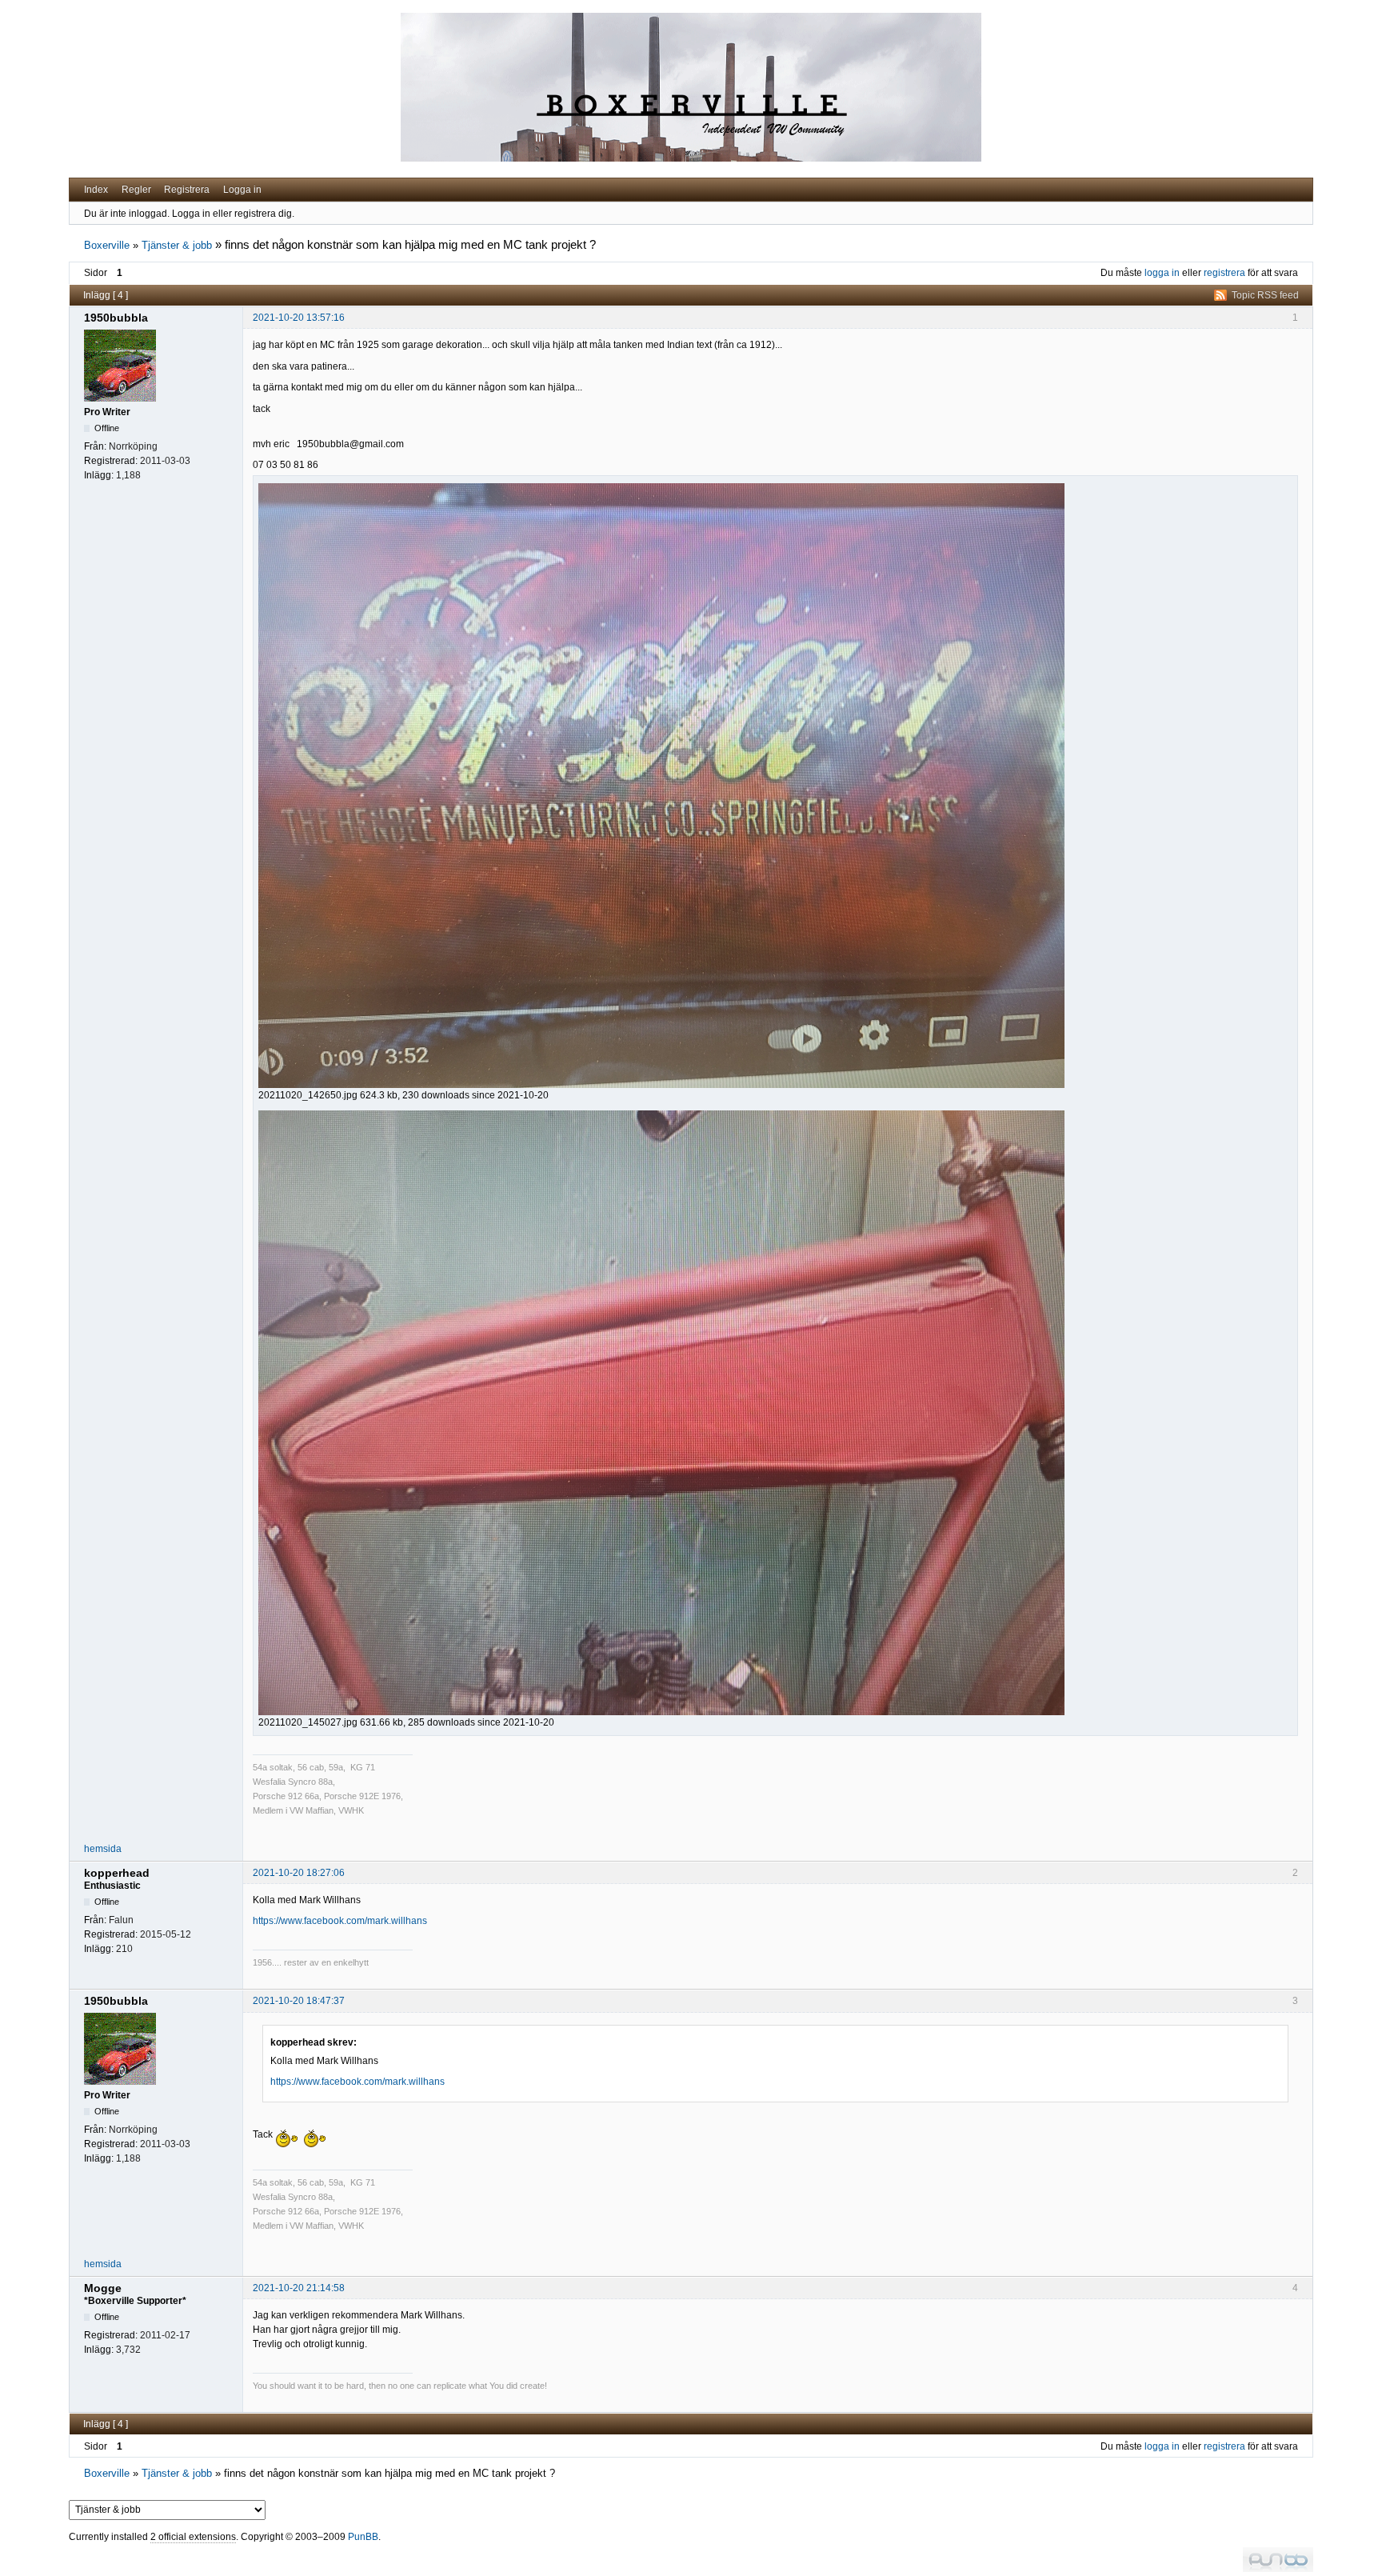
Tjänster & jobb (177, 245)
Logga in (242, 190)
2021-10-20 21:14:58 (299, 2288)
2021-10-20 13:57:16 (299, 318)
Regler (136, 190)
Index (96, 190)
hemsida (103, 1849)
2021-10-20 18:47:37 (299, 2001)
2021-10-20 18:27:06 (299, 1873)
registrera (1224, 273)
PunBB (363, 2537)
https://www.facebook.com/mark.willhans (340, 1921)
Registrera (187, 190)
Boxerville (107, 245)
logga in (1162, 273)
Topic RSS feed (1265, 295)
